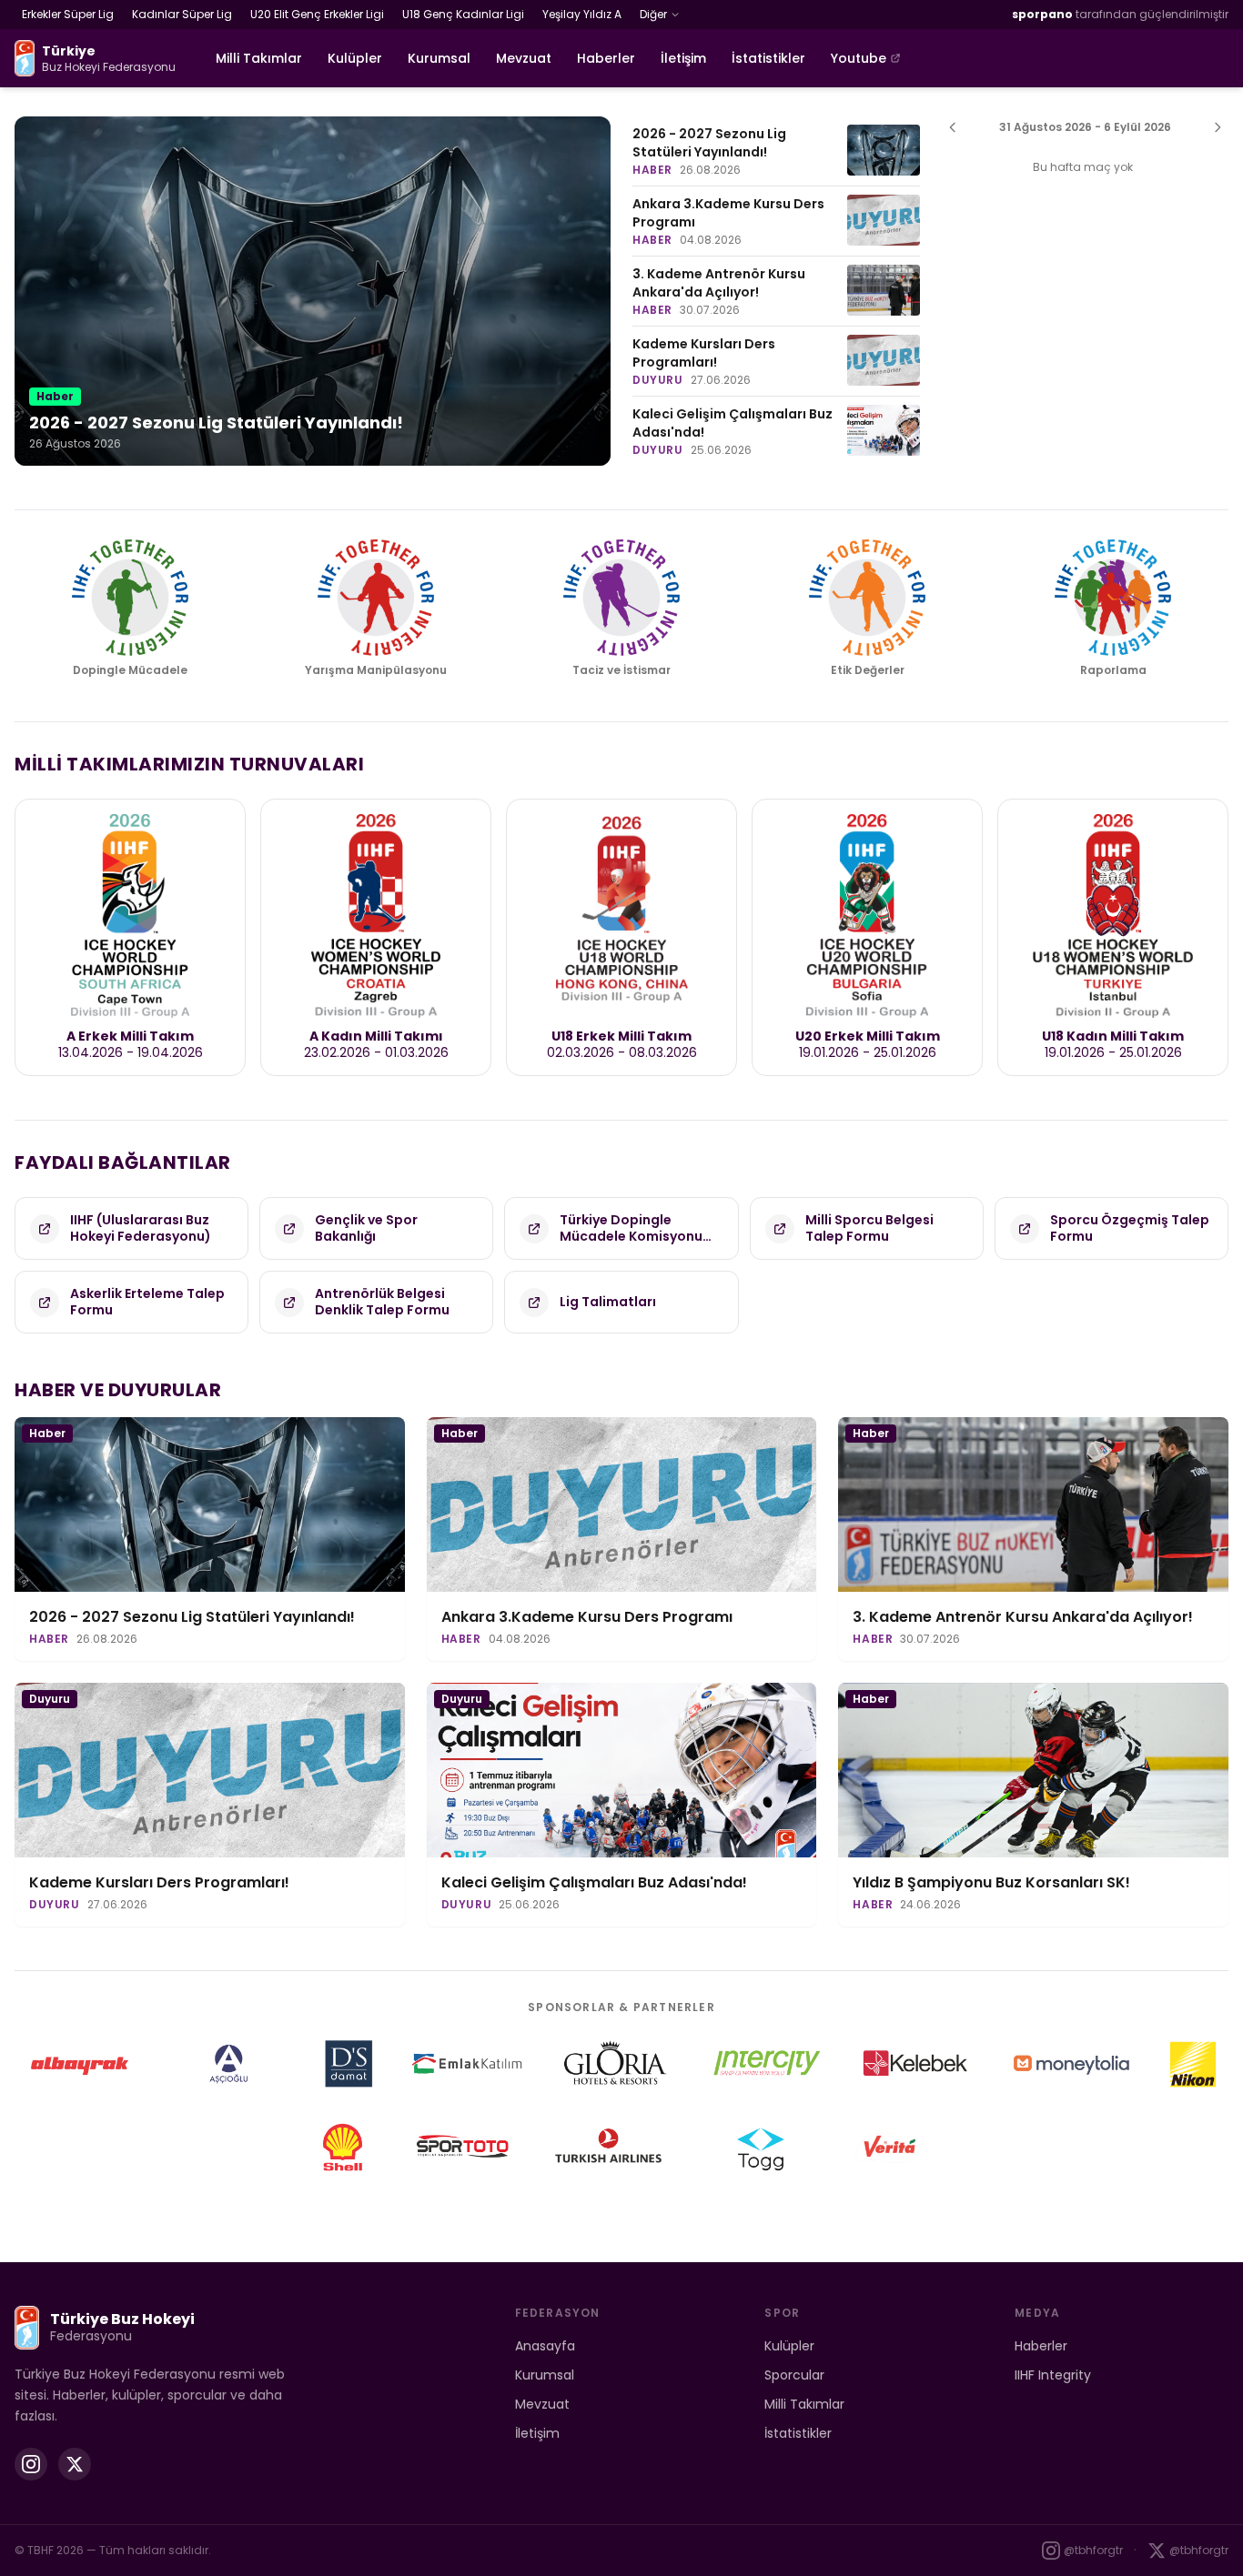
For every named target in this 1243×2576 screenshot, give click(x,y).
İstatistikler (768, 58)
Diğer (653, 14)
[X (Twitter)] (75, 2464)
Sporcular (794, 2375)
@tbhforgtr (1093, 2550)
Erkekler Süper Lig (68, 14)
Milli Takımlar (259, 58)
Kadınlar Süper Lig (182, 14)
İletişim (683, 58)
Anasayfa (545, 2346)
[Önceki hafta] (953, 127)
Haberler (606, 58)
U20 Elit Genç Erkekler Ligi (317, 14)
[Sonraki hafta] (1218, 127)
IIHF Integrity (1053, 2375)
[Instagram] (31, 2464)
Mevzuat (524, 58)
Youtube (859, 58)
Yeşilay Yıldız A (582, 14)
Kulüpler (355, 58)
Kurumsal (439, 58)
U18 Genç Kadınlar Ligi (463, 14)
